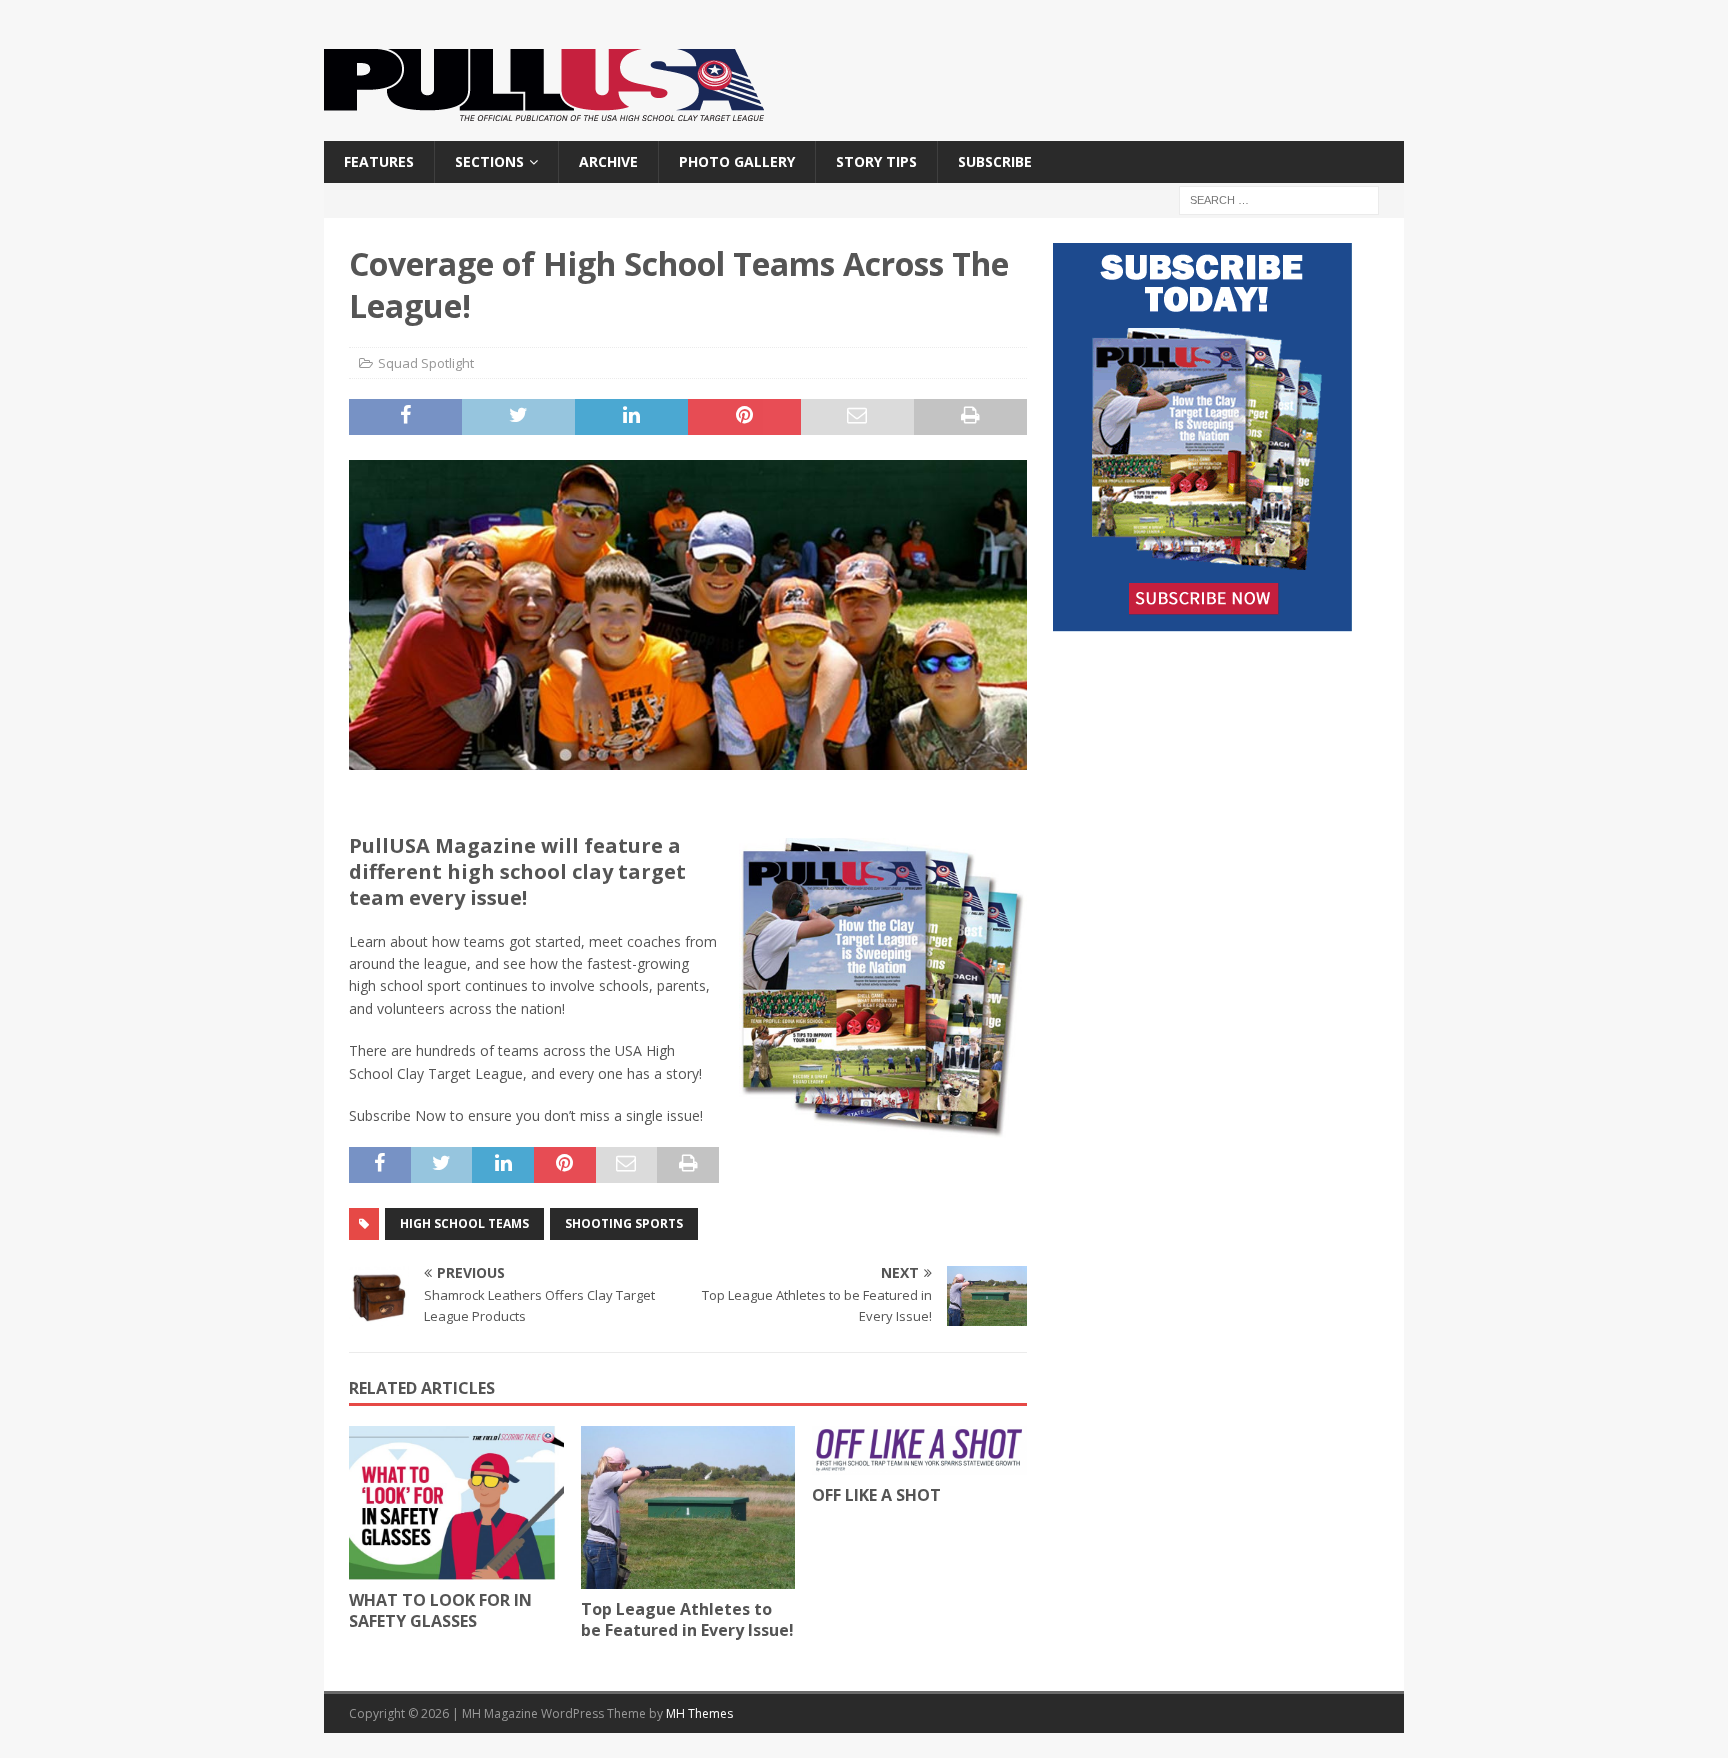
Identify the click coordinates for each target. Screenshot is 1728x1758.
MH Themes (699, 1713)
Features (379, 161)
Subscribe (995, 161)
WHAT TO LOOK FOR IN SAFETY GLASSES (440, 1610)
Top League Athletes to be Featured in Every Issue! (687, 1619)
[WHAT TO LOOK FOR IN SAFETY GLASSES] (456, 1503)
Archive (608, 161)
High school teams (464, 1223)
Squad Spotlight (426, 363)
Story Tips (876, 161)
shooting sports (624, 1223)
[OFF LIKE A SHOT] (919, 1450)
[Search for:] (1279, 199)
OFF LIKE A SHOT (876, 1495)
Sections (489, 161)
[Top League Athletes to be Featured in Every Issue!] (688, 1507)
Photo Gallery (737, 161)
